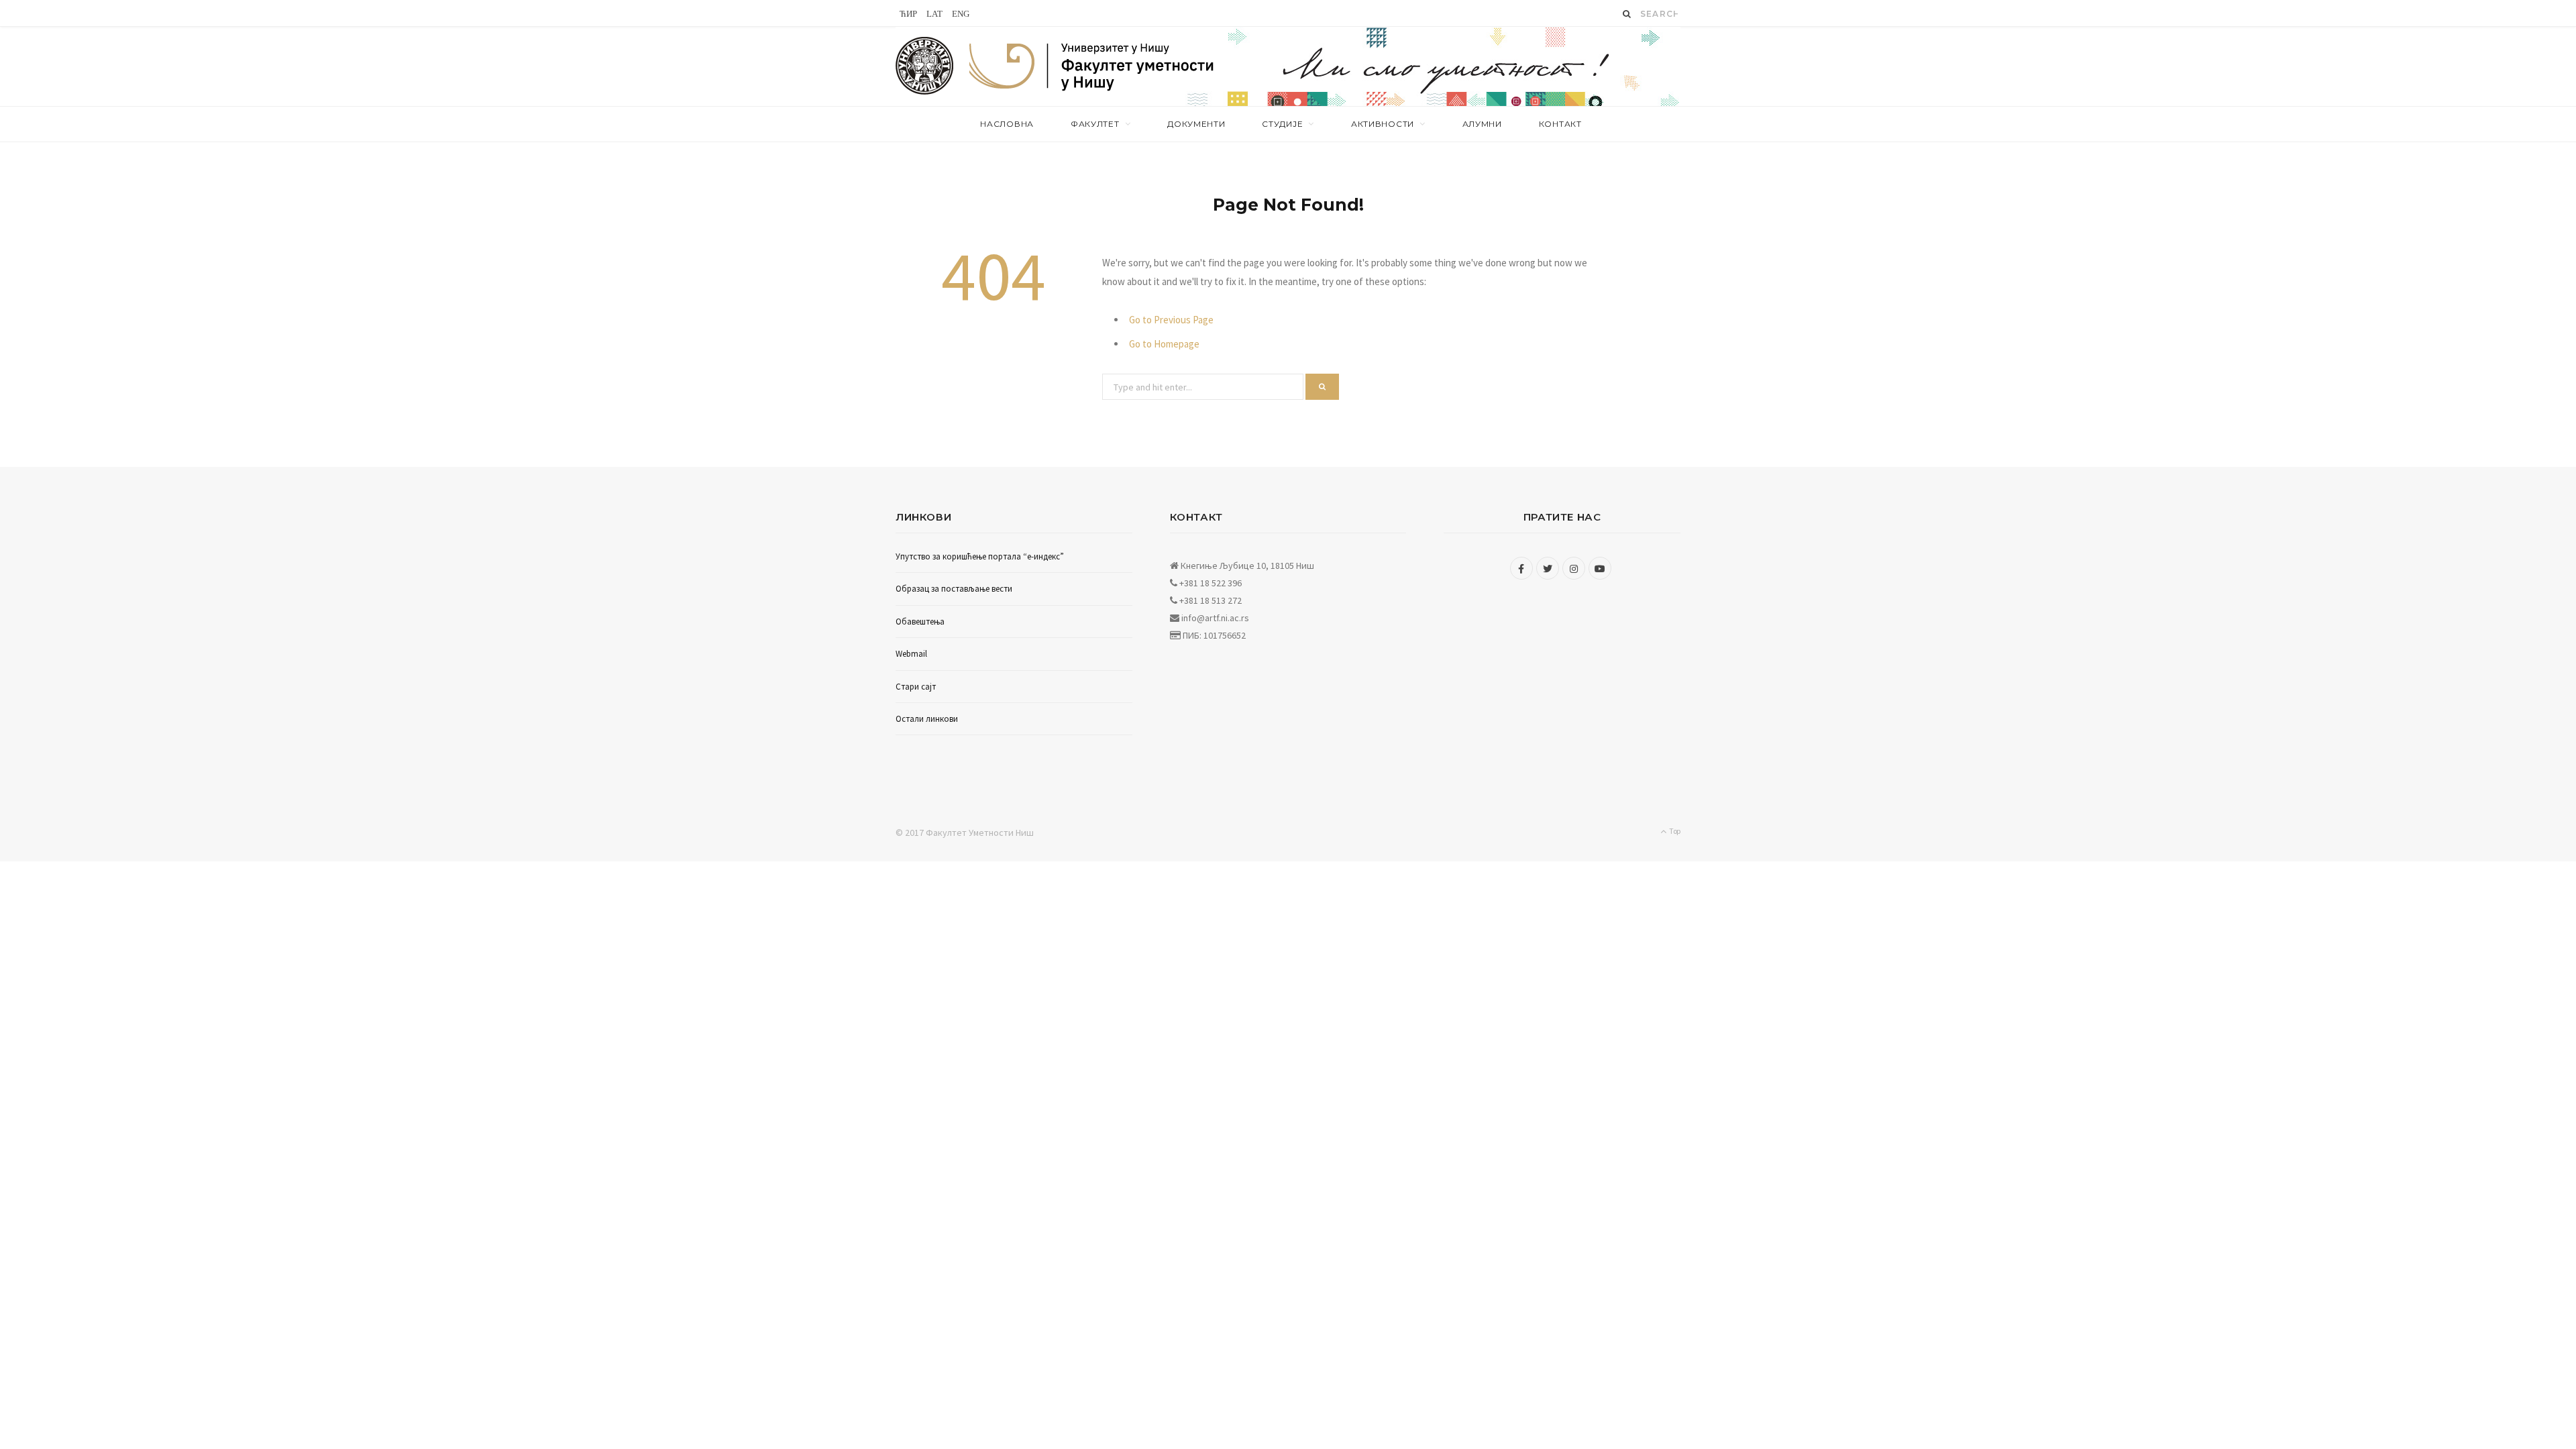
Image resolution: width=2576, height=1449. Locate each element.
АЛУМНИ (1482, 124)
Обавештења (920, 622)
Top (1674, 831)
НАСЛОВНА (1007, 124)
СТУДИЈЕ (1282, 124)
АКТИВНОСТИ (1383, 124)
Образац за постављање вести (954, 589)
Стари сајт (916, 687)
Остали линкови (927, 719)
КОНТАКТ (1560, 124)
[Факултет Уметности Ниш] (1092, 68)
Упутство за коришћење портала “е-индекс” (980, 556)
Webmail (911, 654)
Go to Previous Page (1171, 320)
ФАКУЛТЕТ (1095, 124)
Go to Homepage (1164, 344)
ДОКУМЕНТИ (1196, 124)
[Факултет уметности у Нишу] (925, 66)
